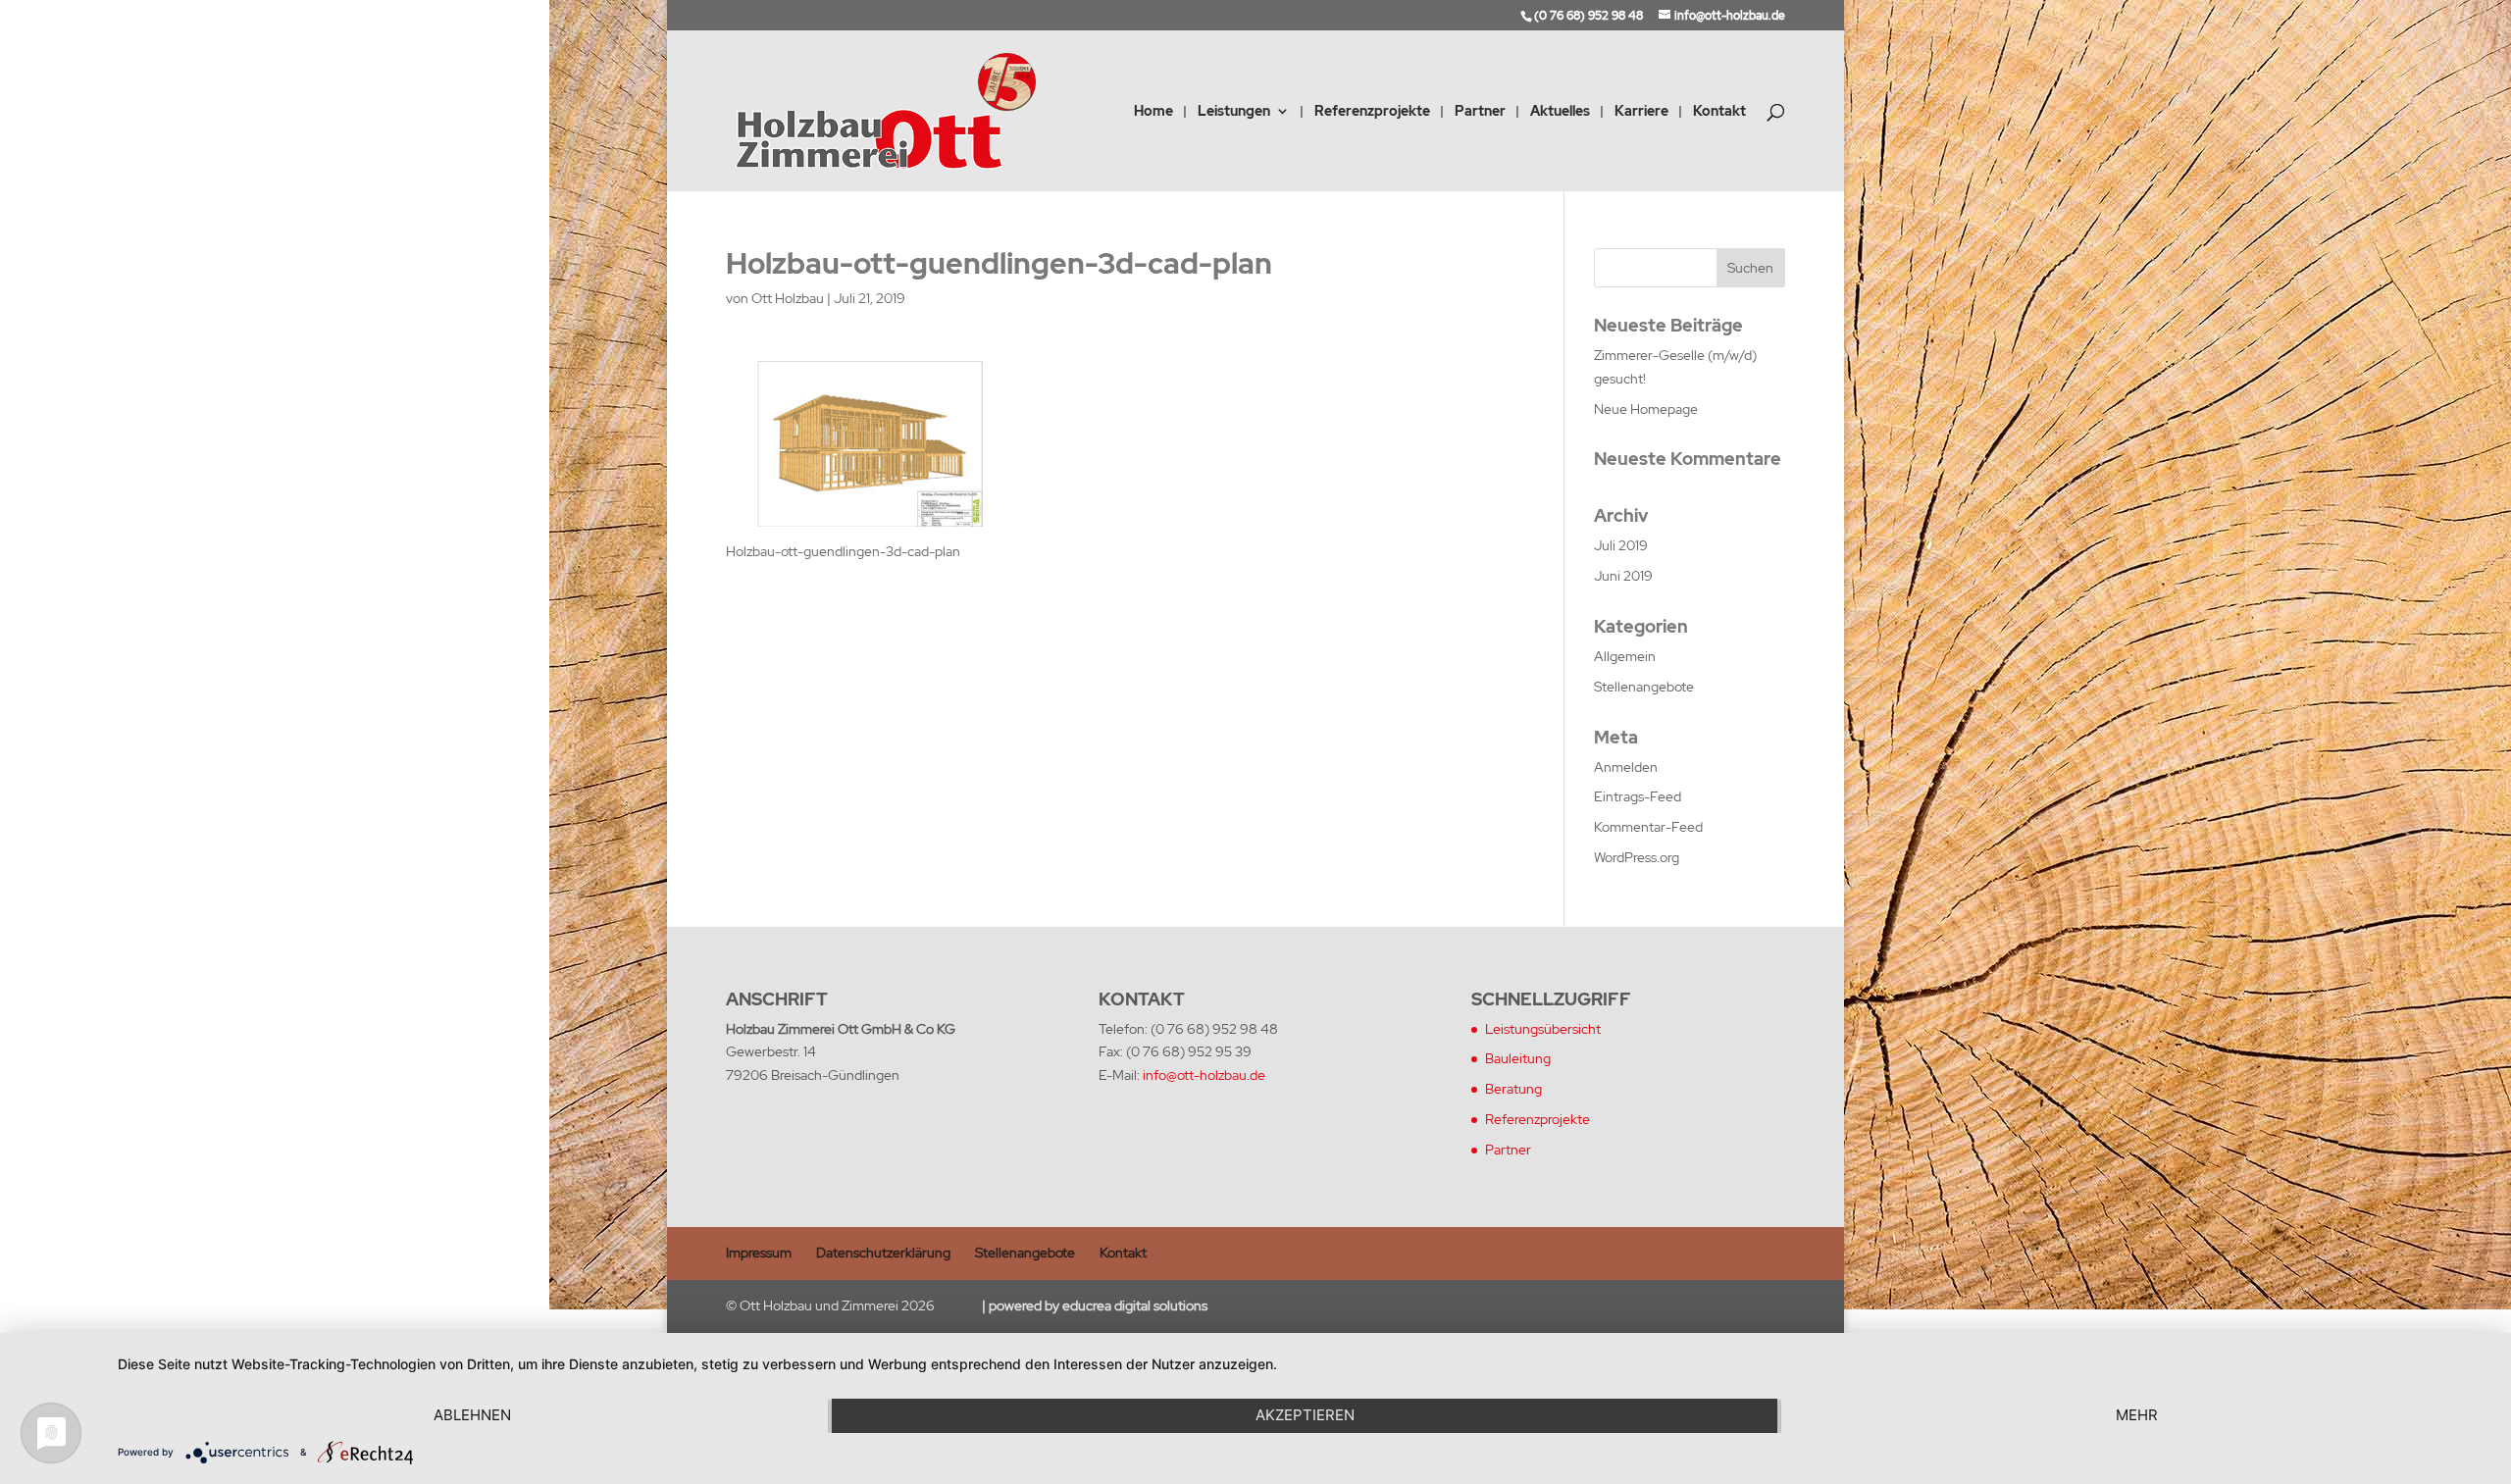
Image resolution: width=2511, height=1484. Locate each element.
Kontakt (1719, 112)
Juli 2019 (1621, 545)
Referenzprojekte (1372, 112)
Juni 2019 (1623, 576)
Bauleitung (1518, 1058)
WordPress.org (1637, 857)
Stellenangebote (1644, 687)
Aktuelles (1560, 112)
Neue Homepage (1646, 409)
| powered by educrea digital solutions (1095, 1305)
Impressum (759, 1253)
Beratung (1513, 1089)
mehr (2137, 1415)
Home (1153, 112)
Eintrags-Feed (1638, 796)
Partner (1480, 112)
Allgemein (1625, 656)
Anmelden (1626, 767)
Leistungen (1234, 112)
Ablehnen (472, 1415)
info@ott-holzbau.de (1204, 1075)
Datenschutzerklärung (883, 1253)
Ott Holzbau (788, 298)
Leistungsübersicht (1543, 1029)
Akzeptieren (1305, 1415)
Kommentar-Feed (1648, 827)
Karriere (1641, 112)
